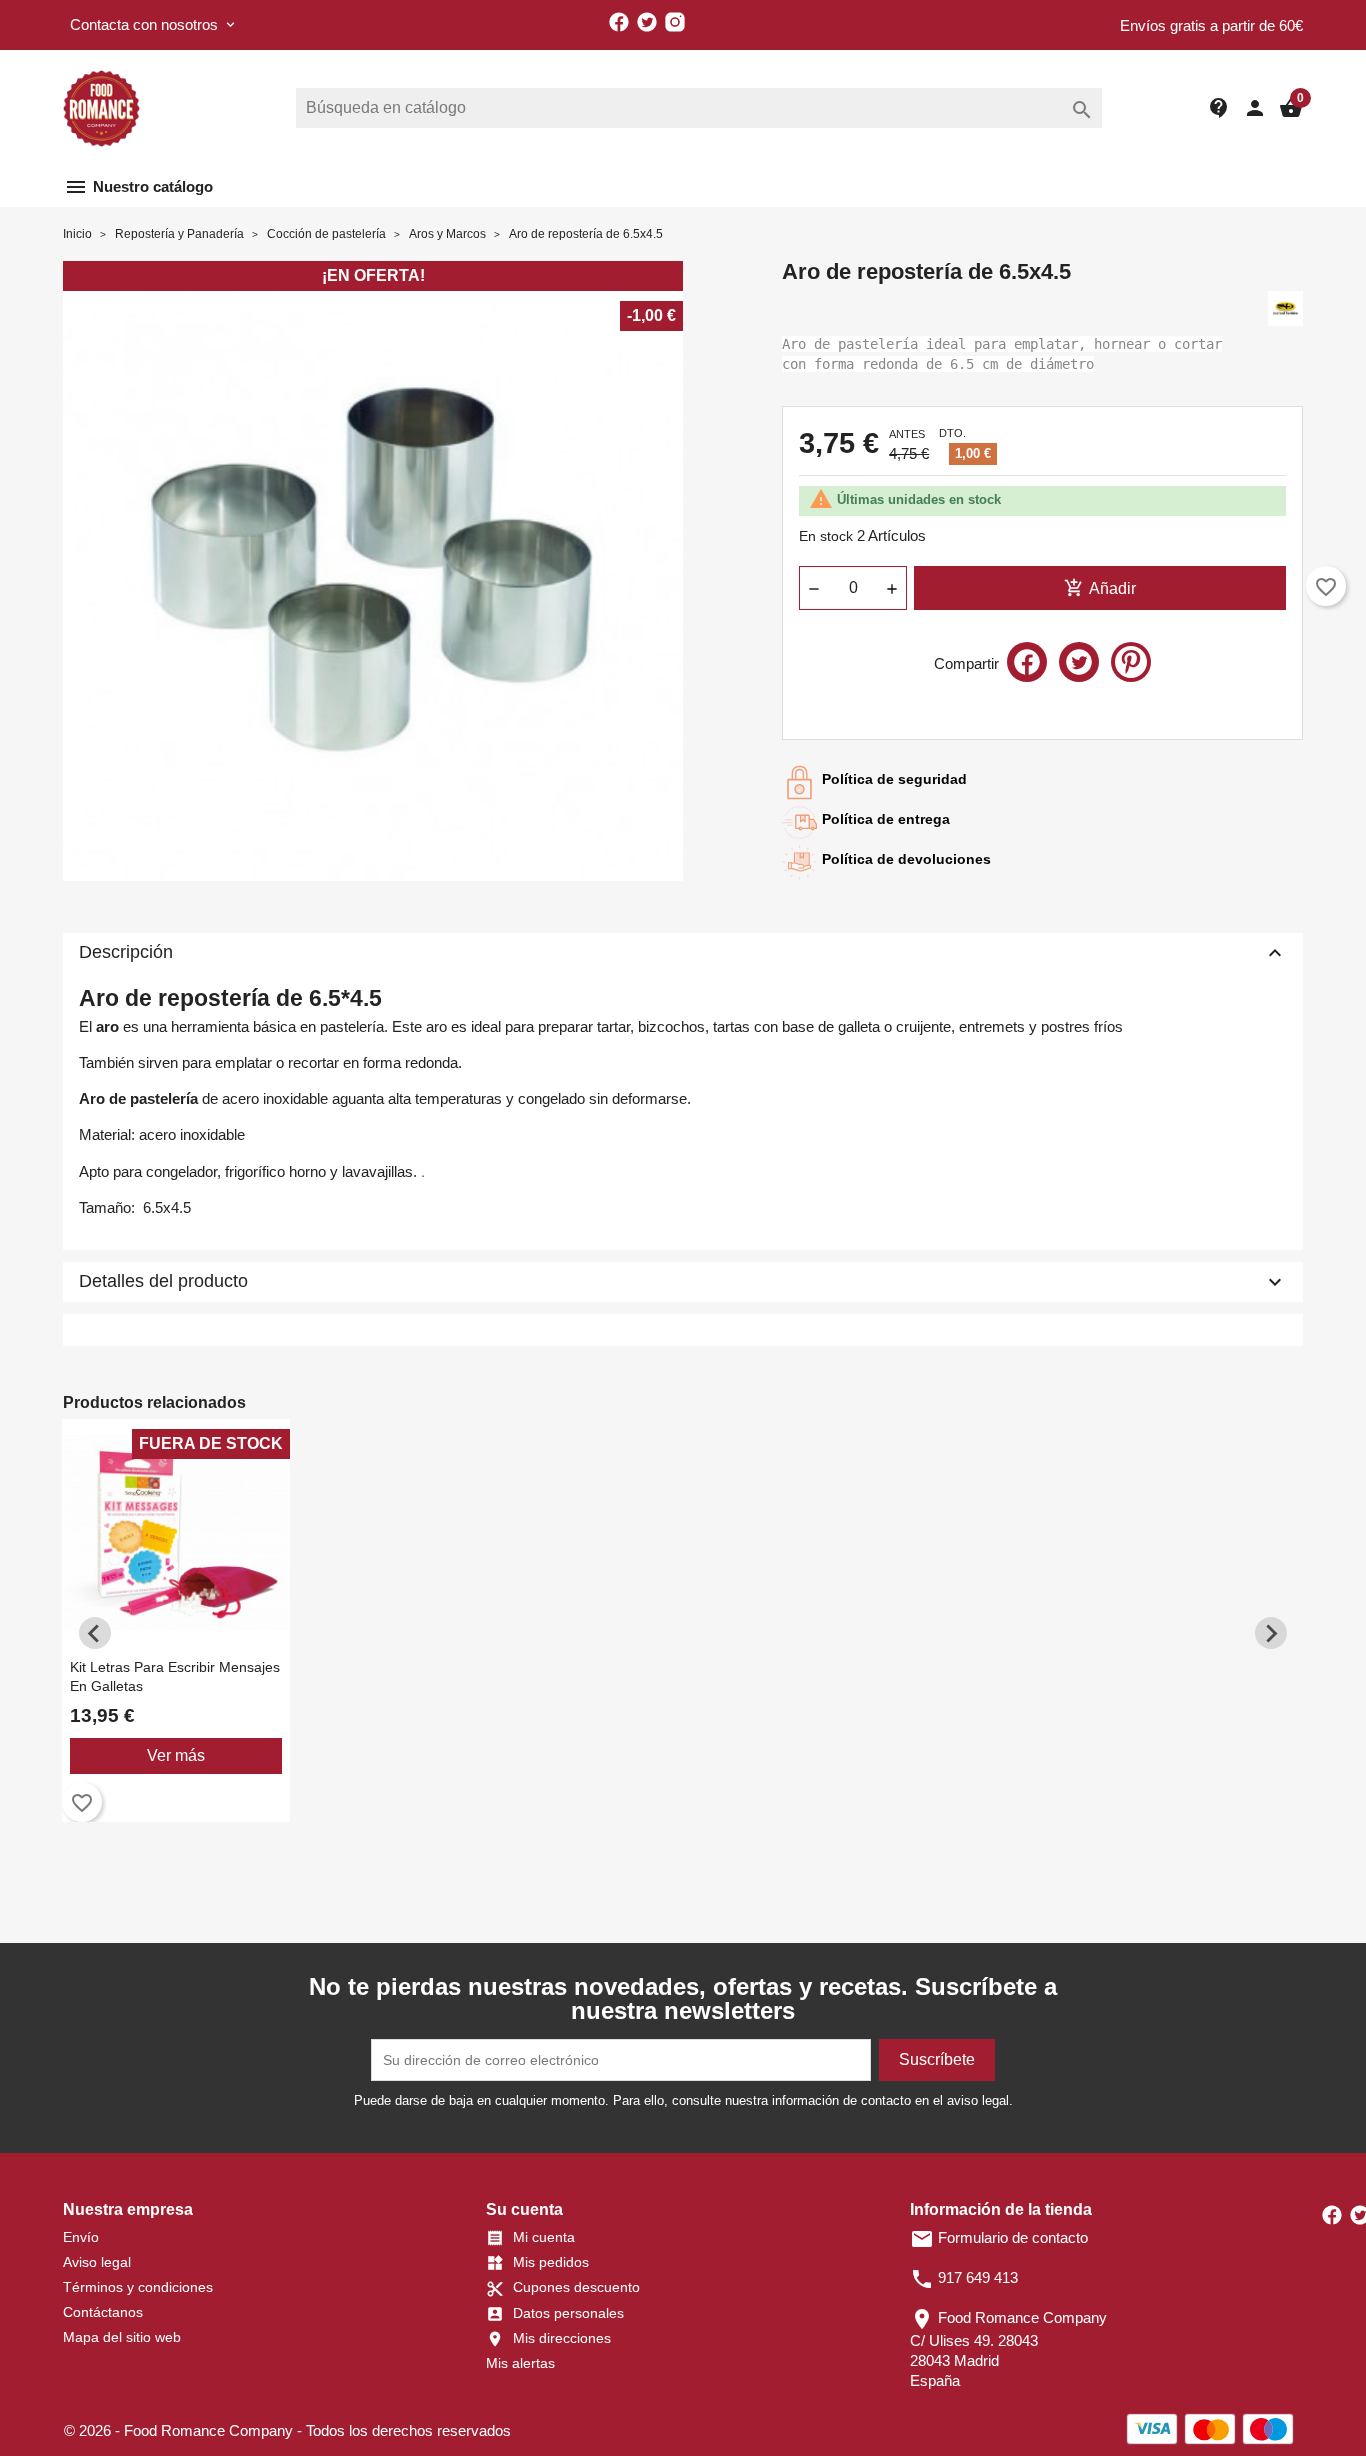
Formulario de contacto (999, 2237)
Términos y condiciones (138, 2287)
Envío (81, 2237)
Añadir (1100, 588)
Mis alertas (520, 2363)
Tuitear (1079, 662)
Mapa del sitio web (122, 2337)
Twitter (647, 22)
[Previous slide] (95, 1633)
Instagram (675, 22)
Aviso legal (97, 2262)
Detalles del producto (683, 1282)
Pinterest (1131, 662)
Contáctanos (103, 2312)
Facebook (619, 22)
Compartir (1027, 662)
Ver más (176, 1755)
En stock (826, 536)
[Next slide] (1271, 1633)
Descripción (683, 953)
